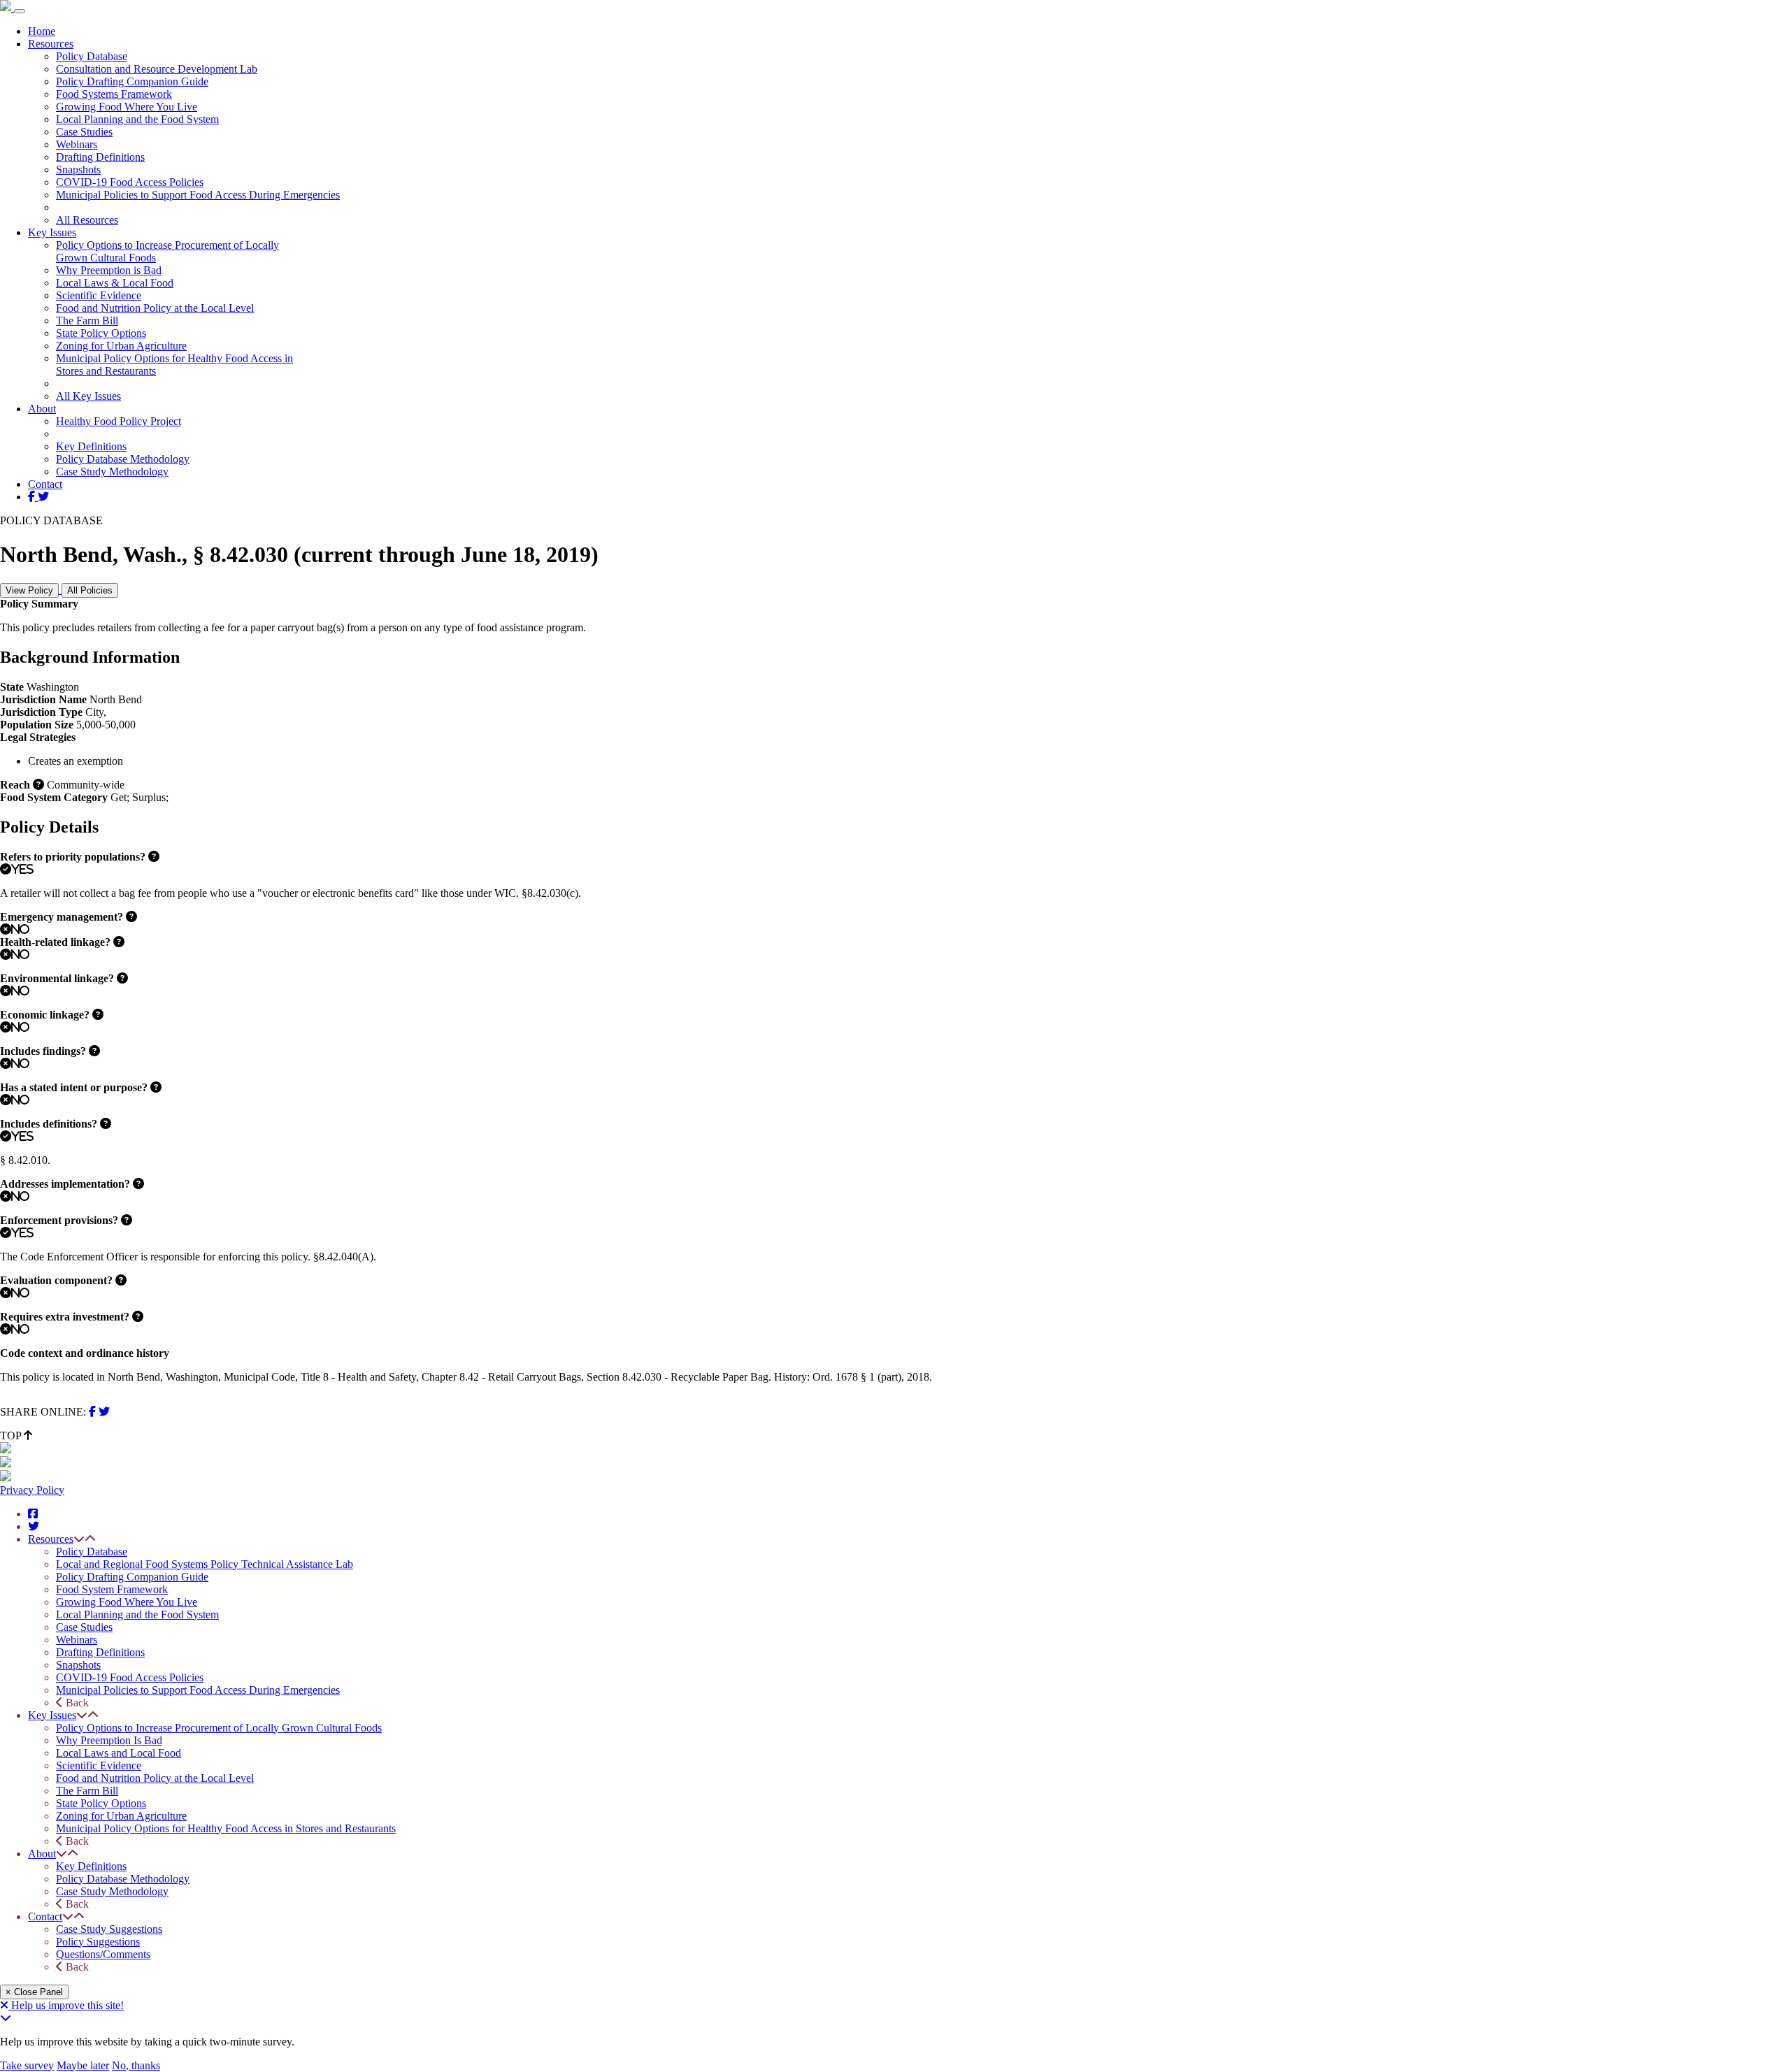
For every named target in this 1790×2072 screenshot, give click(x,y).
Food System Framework (112, 1589)
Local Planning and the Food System (137, 119)
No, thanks (136, 2065)
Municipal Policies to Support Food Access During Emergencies (198, 195)
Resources (51, 44)
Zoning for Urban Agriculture (121, 346)
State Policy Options (101, 333)
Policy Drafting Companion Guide (132, 81)
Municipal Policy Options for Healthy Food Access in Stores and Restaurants (226, 1828)
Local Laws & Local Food (115, 283)
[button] (79, 1539)
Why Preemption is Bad (109, 270)
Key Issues (52, 232)
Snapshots (78, 170)
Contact (45, 484)
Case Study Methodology (112, 472)
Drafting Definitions (100, 157)
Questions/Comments (103, 1954)
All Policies (90, 590)
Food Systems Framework (114, 94)
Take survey (27, 2065)
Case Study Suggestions (109, 1929)
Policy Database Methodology (123, 459)
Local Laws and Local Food (119, 1753)
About (42, 409)
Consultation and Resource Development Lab (157, 69)
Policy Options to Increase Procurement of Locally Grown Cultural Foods (219, 1728)
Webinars (77, 144)
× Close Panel (34, 1992)
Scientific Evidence (99, 295)
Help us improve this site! (67, 2005)
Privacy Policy (32, 1490)
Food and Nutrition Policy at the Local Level (155, 308)
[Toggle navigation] (20, 11)
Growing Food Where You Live (127, 107)
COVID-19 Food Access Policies (130, 182)
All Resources (87, 220)
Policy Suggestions (98, 1942)
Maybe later (83, 2065)
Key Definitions (91, 446)
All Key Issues (88, 396)
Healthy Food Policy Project (119, 421)
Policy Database (92, 56)
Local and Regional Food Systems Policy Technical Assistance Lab (205, 1564)
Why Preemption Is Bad (109, 1740)
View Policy (29, 590)
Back (76, 1703)
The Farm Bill (87, 321)
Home (42, 31)
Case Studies (84, 132)
